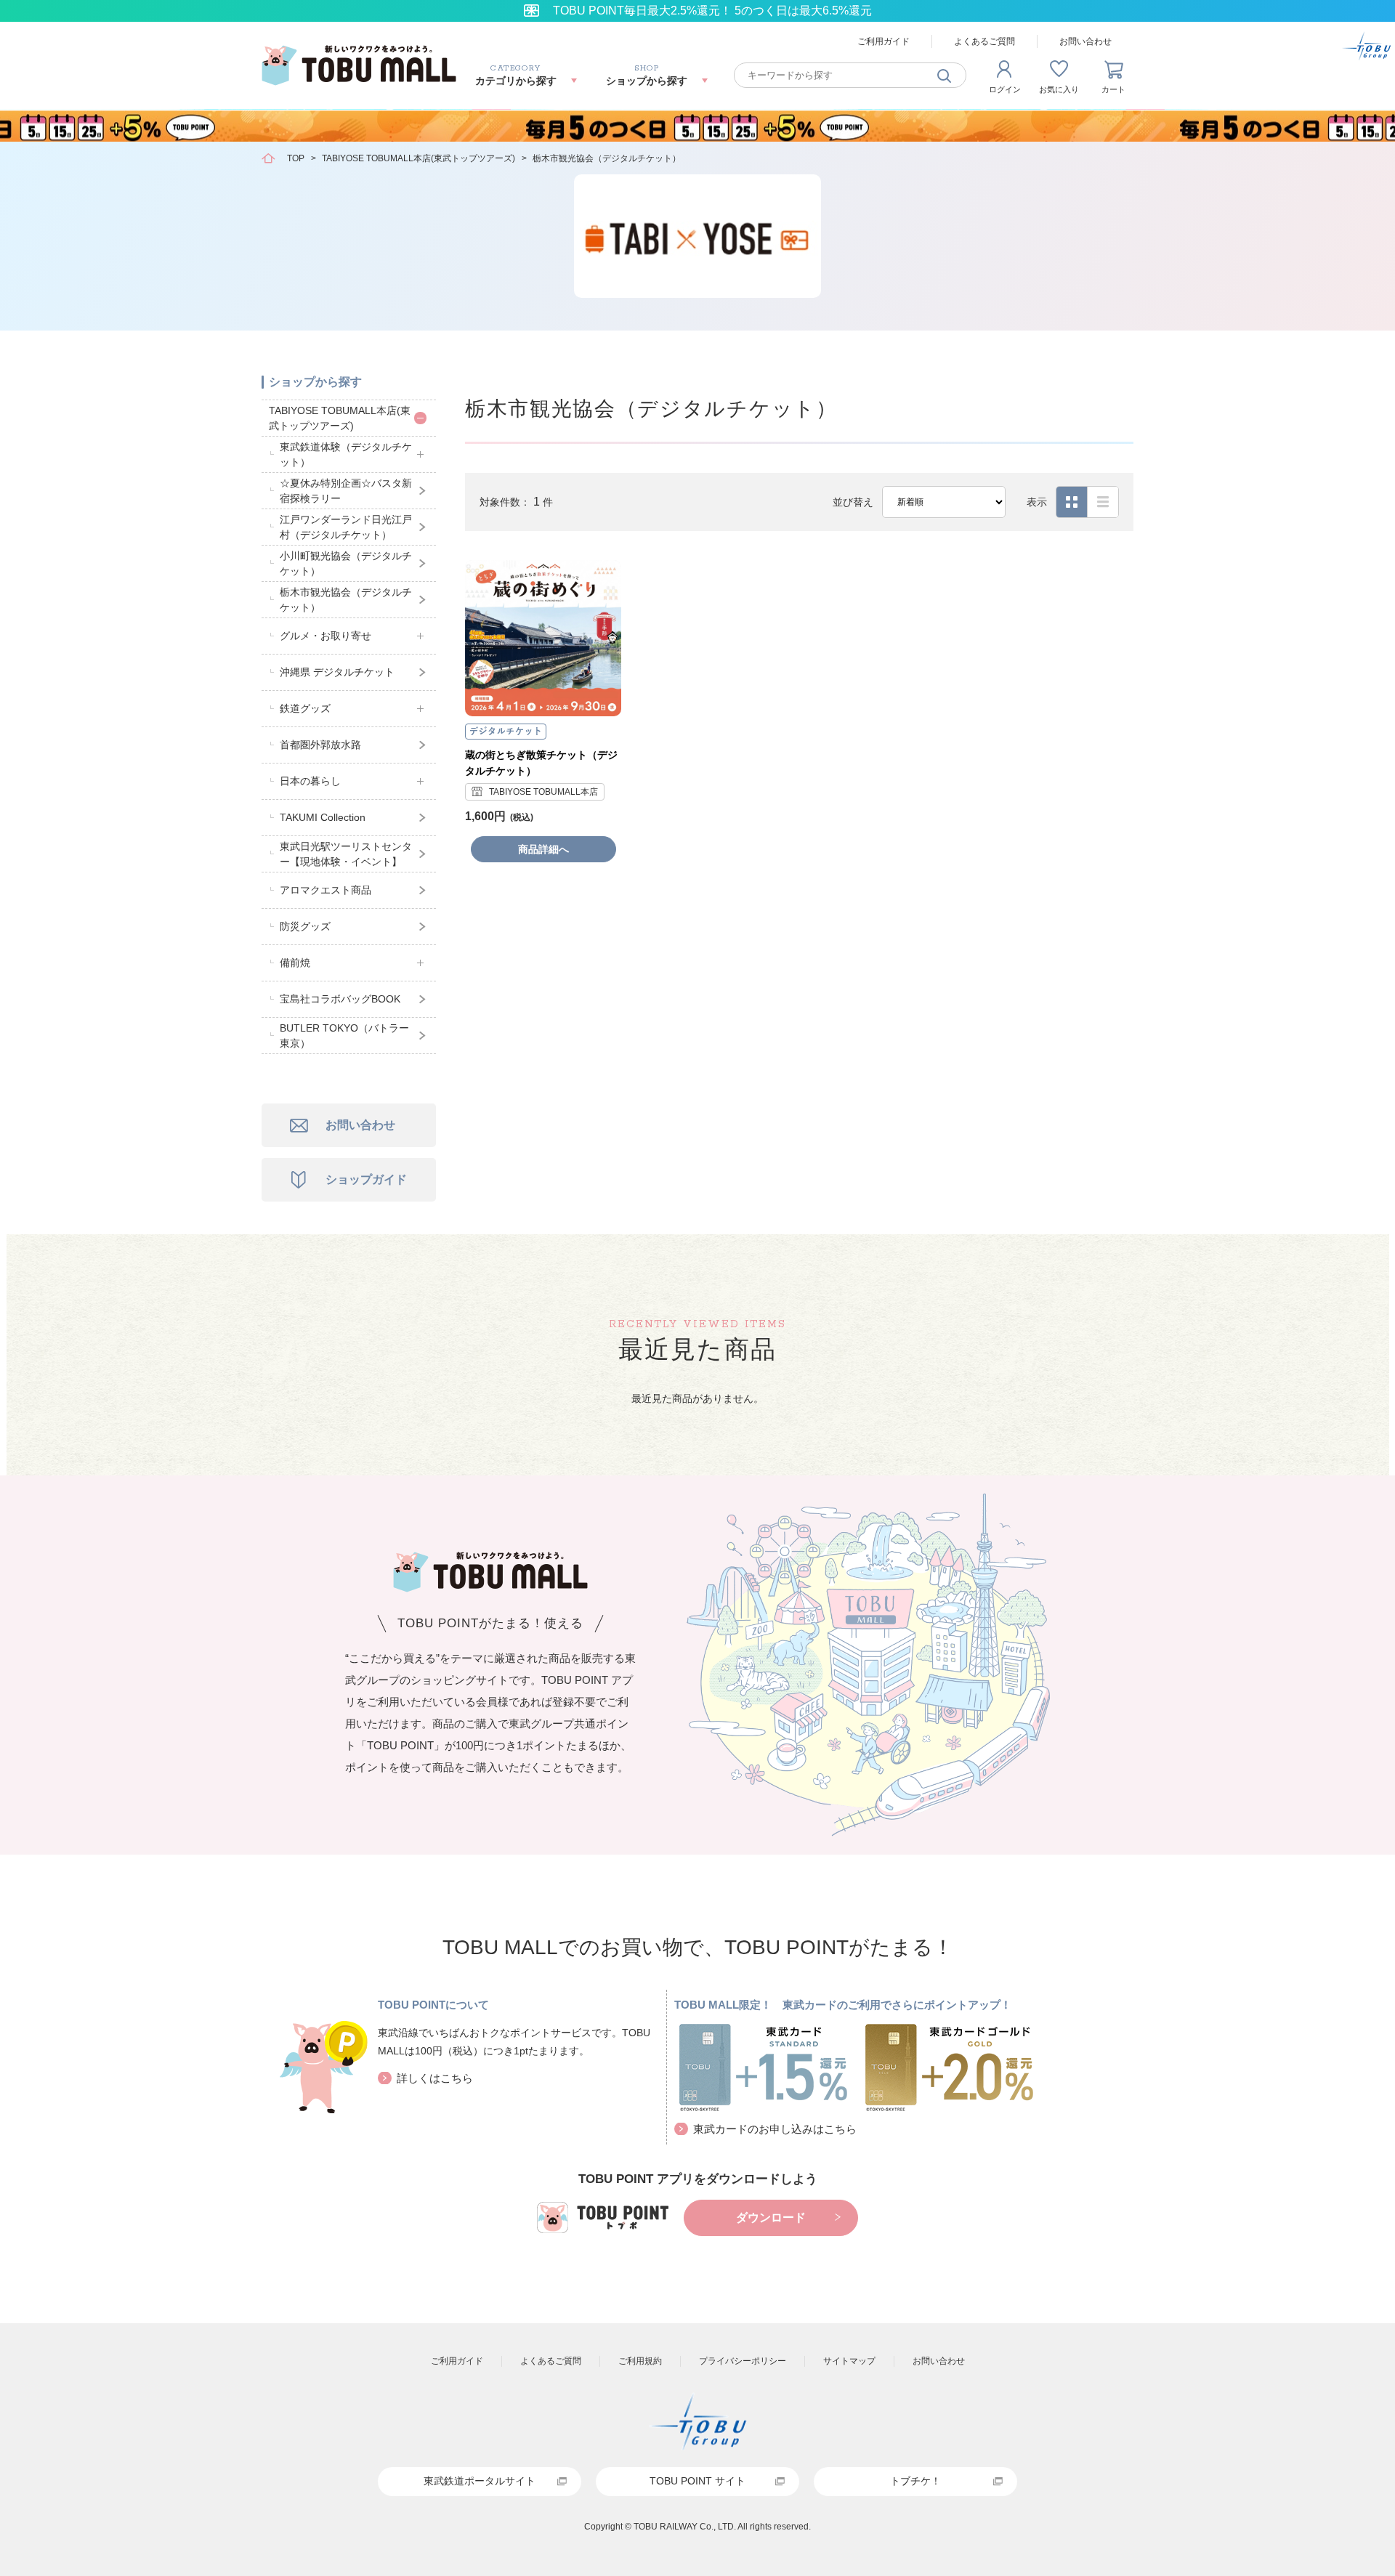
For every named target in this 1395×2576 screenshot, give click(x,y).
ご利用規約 (640, 2361)
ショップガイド (366, 1179)
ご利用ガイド (883, 41)
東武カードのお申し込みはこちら (775, 2129)
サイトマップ (849, 2361)
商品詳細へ (543, 849)
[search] (945, 75)
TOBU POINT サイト (697, 2481)
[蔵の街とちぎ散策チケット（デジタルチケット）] (543, 638)
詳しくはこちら (435, 2078)
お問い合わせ (1085, 41)
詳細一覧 (1103, 502)
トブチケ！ (915, 2481)
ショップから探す (315, 382)
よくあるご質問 (984, 41)
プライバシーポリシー (743, 2361)
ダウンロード (771, 2217)
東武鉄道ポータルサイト (480, 2481)
